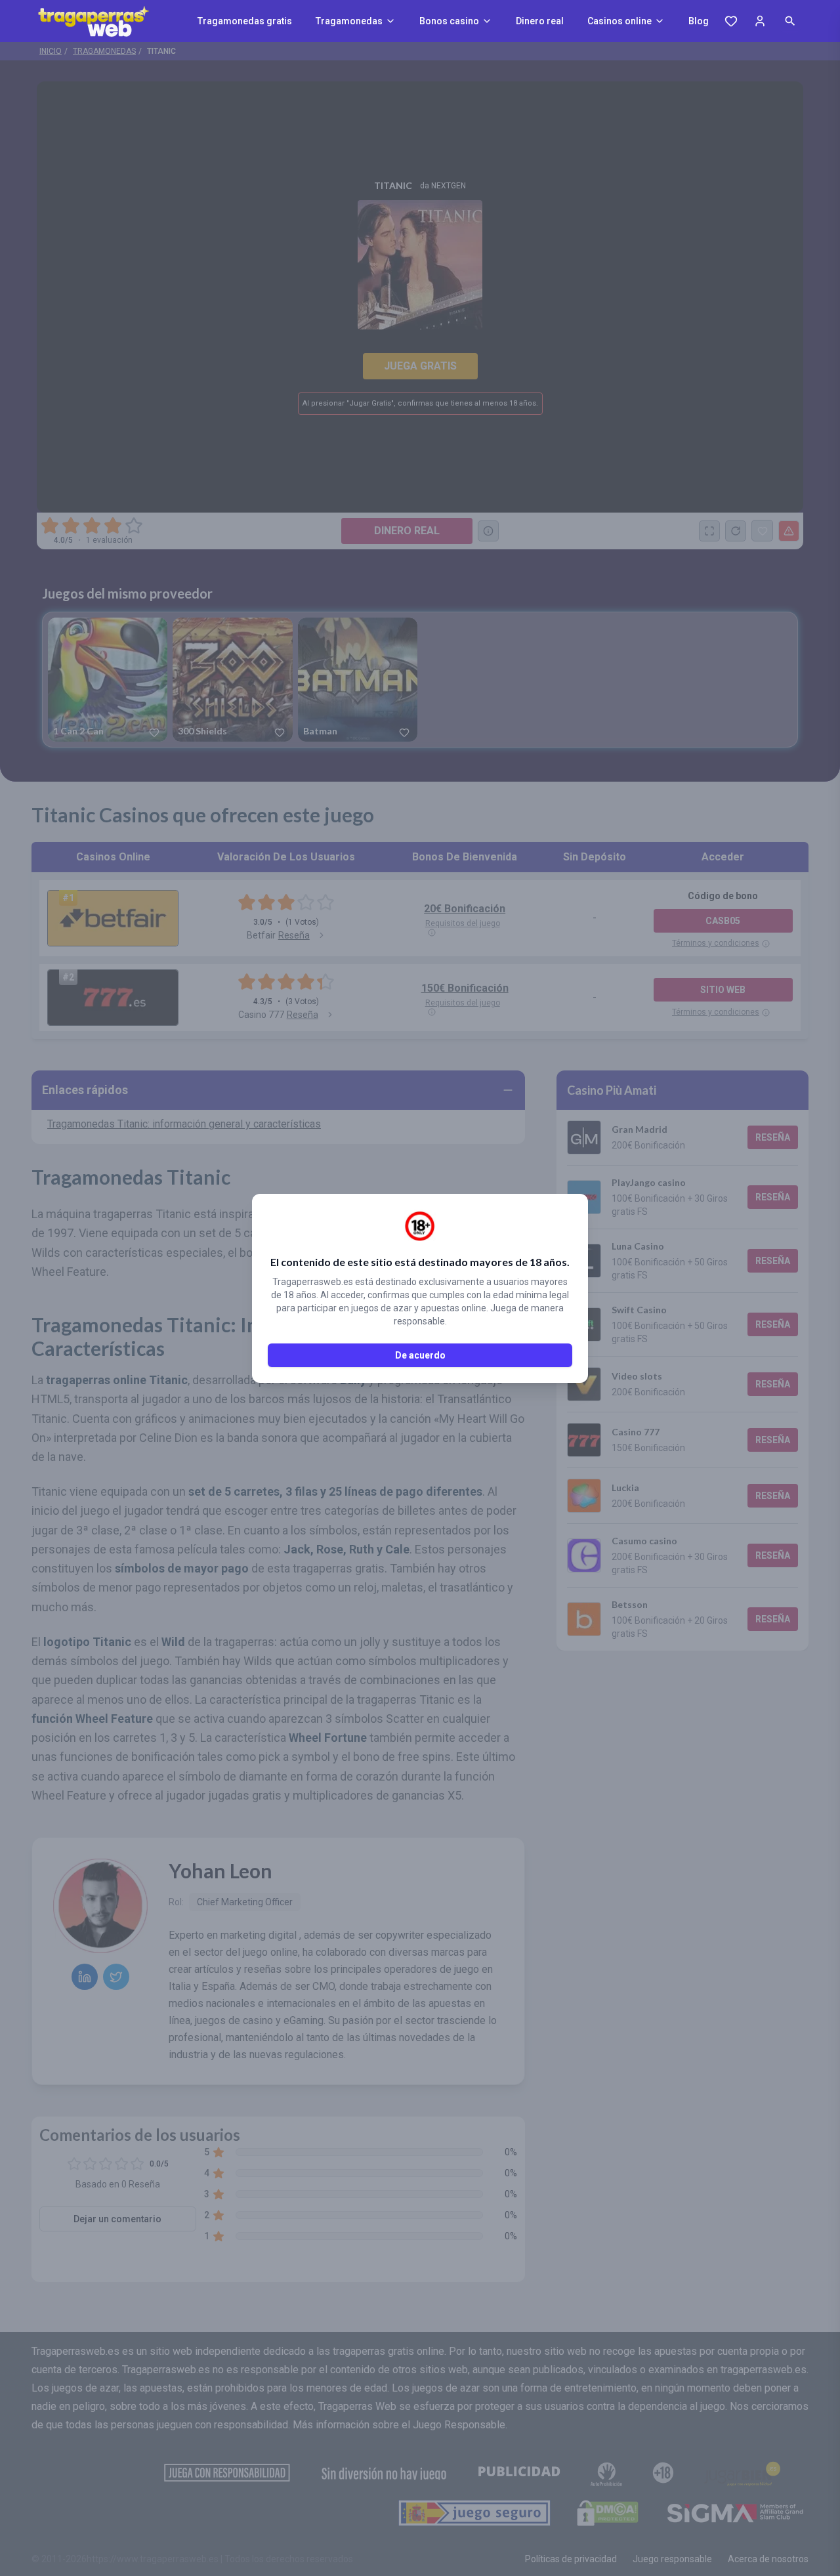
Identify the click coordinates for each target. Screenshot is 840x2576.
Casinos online (619, 21)
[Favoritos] (731, 21)
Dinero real (540, 21)
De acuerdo (420, 1355)
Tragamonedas (349, 21)
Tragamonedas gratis (245, 21)
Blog (699, 21)
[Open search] (790, 21)
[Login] (760, 21)
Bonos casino (449, 21)
